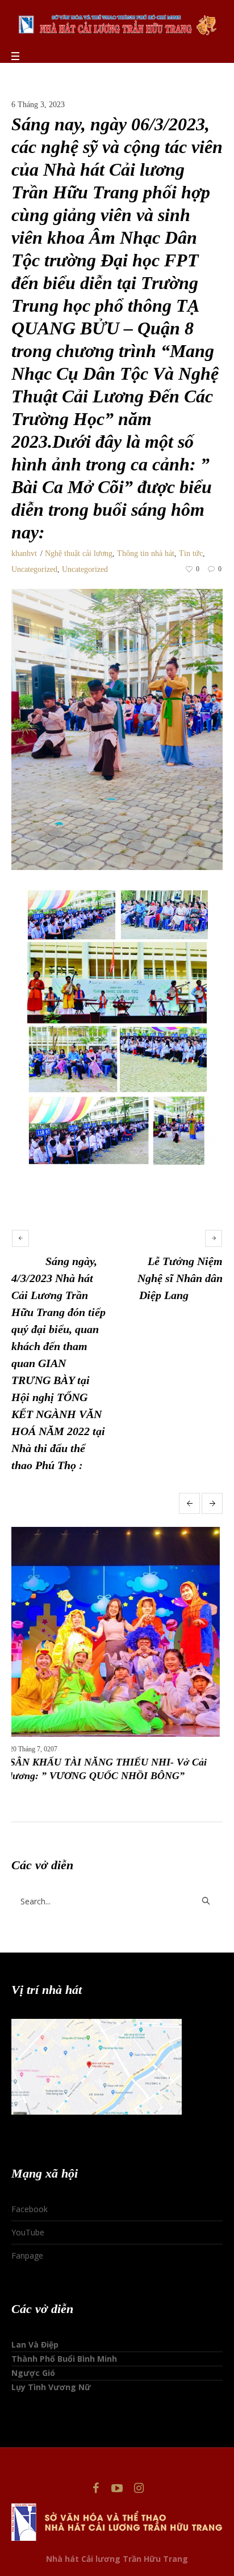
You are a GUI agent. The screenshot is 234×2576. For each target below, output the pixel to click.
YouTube (28, 2219)
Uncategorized (34, 569)
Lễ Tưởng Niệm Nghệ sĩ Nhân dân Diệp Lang (180, 1278)
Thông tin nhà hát (146, 553)
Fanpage (27, 2242)
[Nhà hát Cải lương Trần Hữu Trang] (117, 24)
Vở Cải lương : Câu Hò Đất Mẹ (80, 1762)
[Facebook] (95, 2475)
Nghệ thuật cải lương (79, 553)
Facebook (30, 2195)
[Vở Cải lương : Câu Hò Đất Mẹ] (117, 1632)
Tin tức (191, 553)
